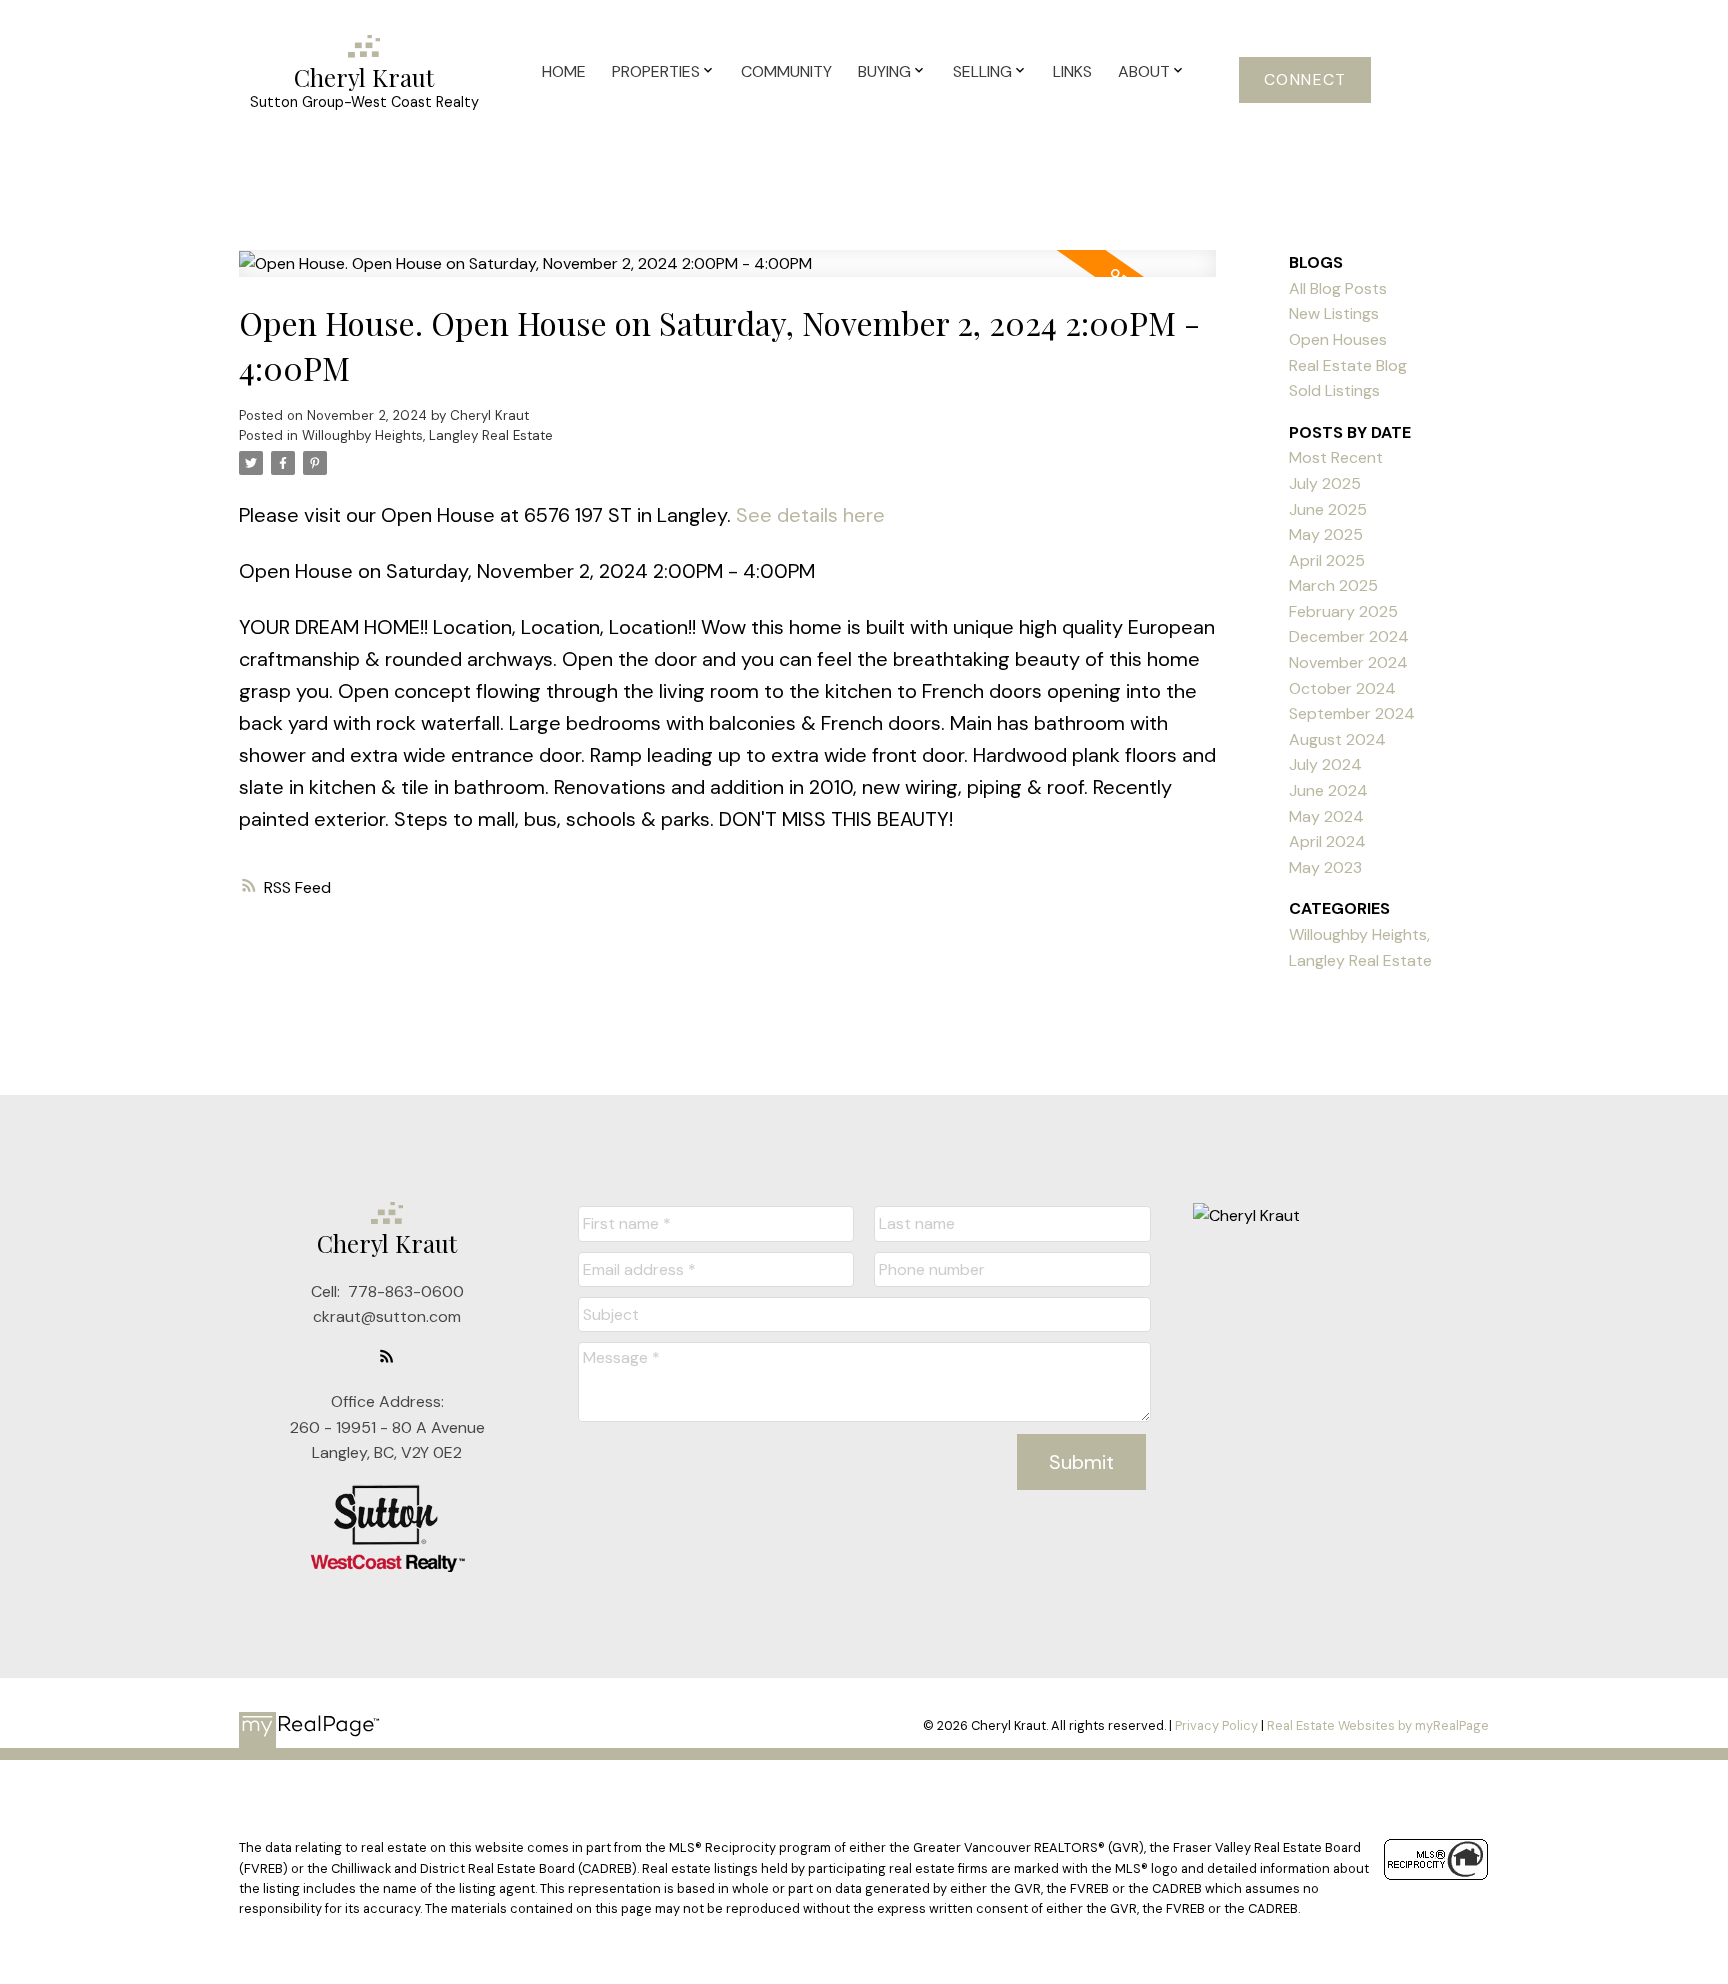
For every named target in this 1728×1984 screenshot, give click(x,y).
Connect (1305, 80)
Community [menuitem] (786, 71)
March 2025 (1333, 585)
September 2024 (1352, 713)
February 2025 (1343, 611)
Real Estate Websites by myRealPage (1378, 1725)
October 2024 (1342, 688)
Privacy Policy (1216, 1725)
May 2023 (1325, 867)
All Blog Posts (1338, 288)
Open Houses (1338, 339)
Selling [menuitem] (982, 71)
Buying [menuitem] (884, 71)
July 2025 (1325, 483)
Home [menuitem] (564, 71)
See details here (810, 515)
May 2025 (1326, 534)
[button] (1305, 79)
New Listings (1334, 313)
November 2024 (1348, 662)
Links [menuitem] (1072, 71)
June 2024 (1328, 790)
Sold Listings (1334, 390)
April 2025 (1327, 560)
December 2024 (1349, 636)
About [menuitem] (1144, 71)
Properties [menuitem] (656, 71)
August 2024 (1337, 739)
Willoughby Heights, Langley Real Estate (427, 435)
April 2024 (1327, 841)
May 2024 (1326, 816)
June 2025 (1328, 509)
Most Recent (1336, 457)
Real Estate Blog (1348, 365)
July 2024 (1325, 764)
